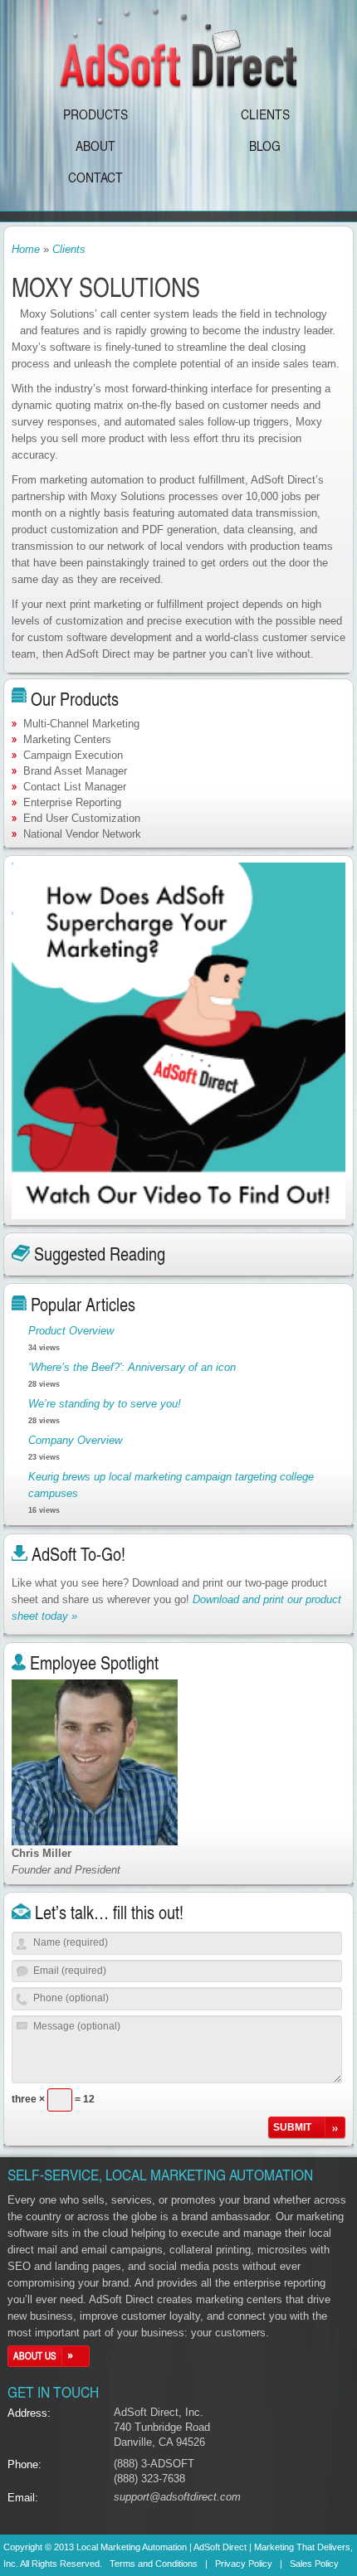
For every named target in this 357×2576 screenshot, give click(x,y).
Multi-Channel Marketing (81, 724)
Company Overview (75, 1440)
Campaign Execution (73, 755)
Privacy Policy (244, 2564)
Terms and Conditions (154, 2564)
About (95, 145)
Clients (265, 114)
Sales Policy (314, 2564)
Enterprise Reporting (72, 802)
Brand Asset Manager (75, 771)
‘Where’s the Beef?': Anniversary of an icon (132, 1367)
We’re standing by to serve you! (105, 1404)
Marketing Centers (67, 739)
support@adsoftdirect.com (177, 2497)
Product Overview (71, 1331)
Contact (95, 177)
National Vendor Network (82, 834)
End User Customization (82, 818)
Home (26, 249)
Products (95, 114)
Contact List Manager (75, 787)
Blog (265, 145)
